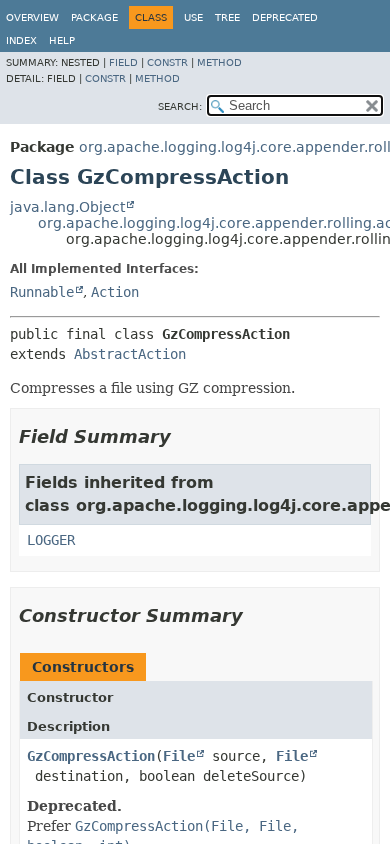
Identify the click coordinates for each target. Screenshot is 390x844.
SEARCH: (180, 106)
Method (219, 62)
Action (115, 292)
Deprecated (285, 17)
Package (94, 17)
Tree (227, 17)
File (179, 756)
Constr (167, 62)
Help (62, 40)
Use (193, 17)
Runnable (42, 292)
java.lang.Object (67, 207)
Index (21, 40)
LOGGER (51, 540)
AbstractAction (130, 354)
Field (123, 62)
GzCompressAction (91, 756)
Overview (32, 17)
